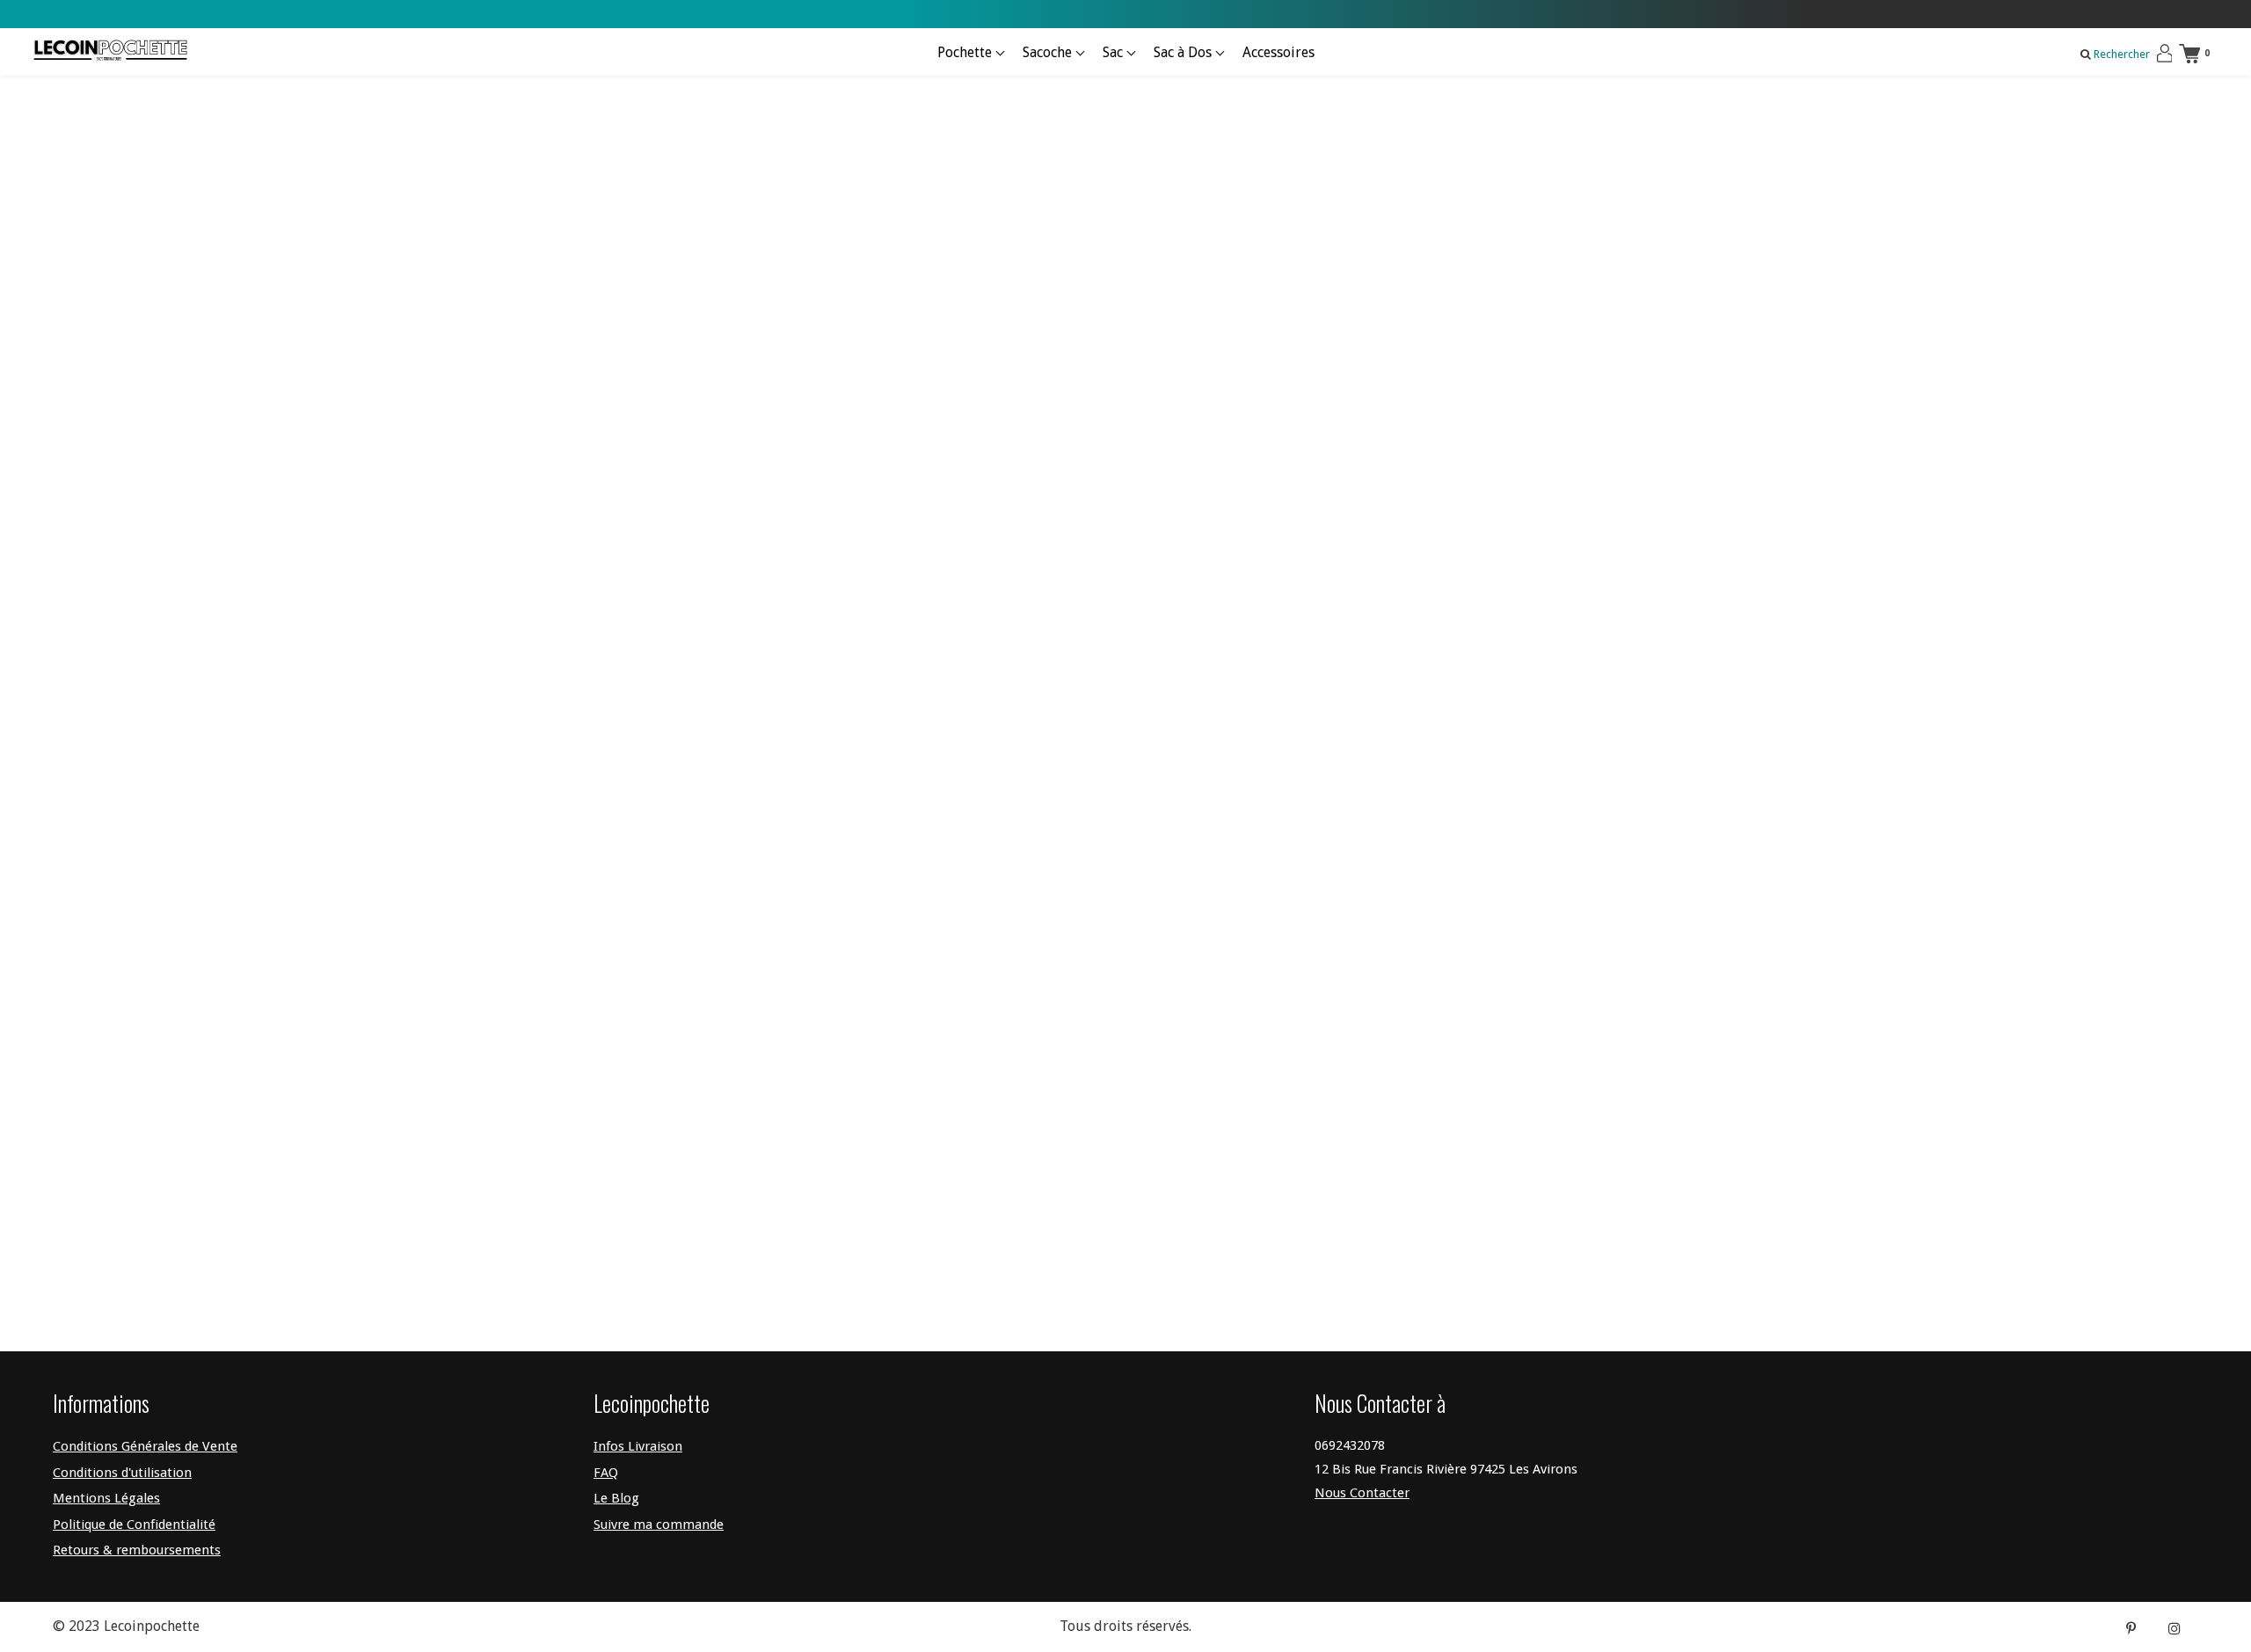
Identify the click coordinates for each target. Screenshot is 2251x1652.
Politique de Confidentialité (134, 1525)
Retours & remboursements (137, 1550)
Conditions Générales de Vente (145, 1446)
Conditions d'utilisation (122, 1473)
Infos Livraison (638, 1446)
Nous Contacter (1362, 1493)
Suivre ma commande (659, 1525)
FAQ (606, 1473)
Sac (1115, 52)
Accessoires (1278, 52)
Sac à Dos (1184, 52)
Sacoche (1049, 52)
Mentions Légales (106, 1498)
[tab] (1385, 478)
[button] (1385, 478)
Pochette (966, 52)
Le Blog (616, 1498)
